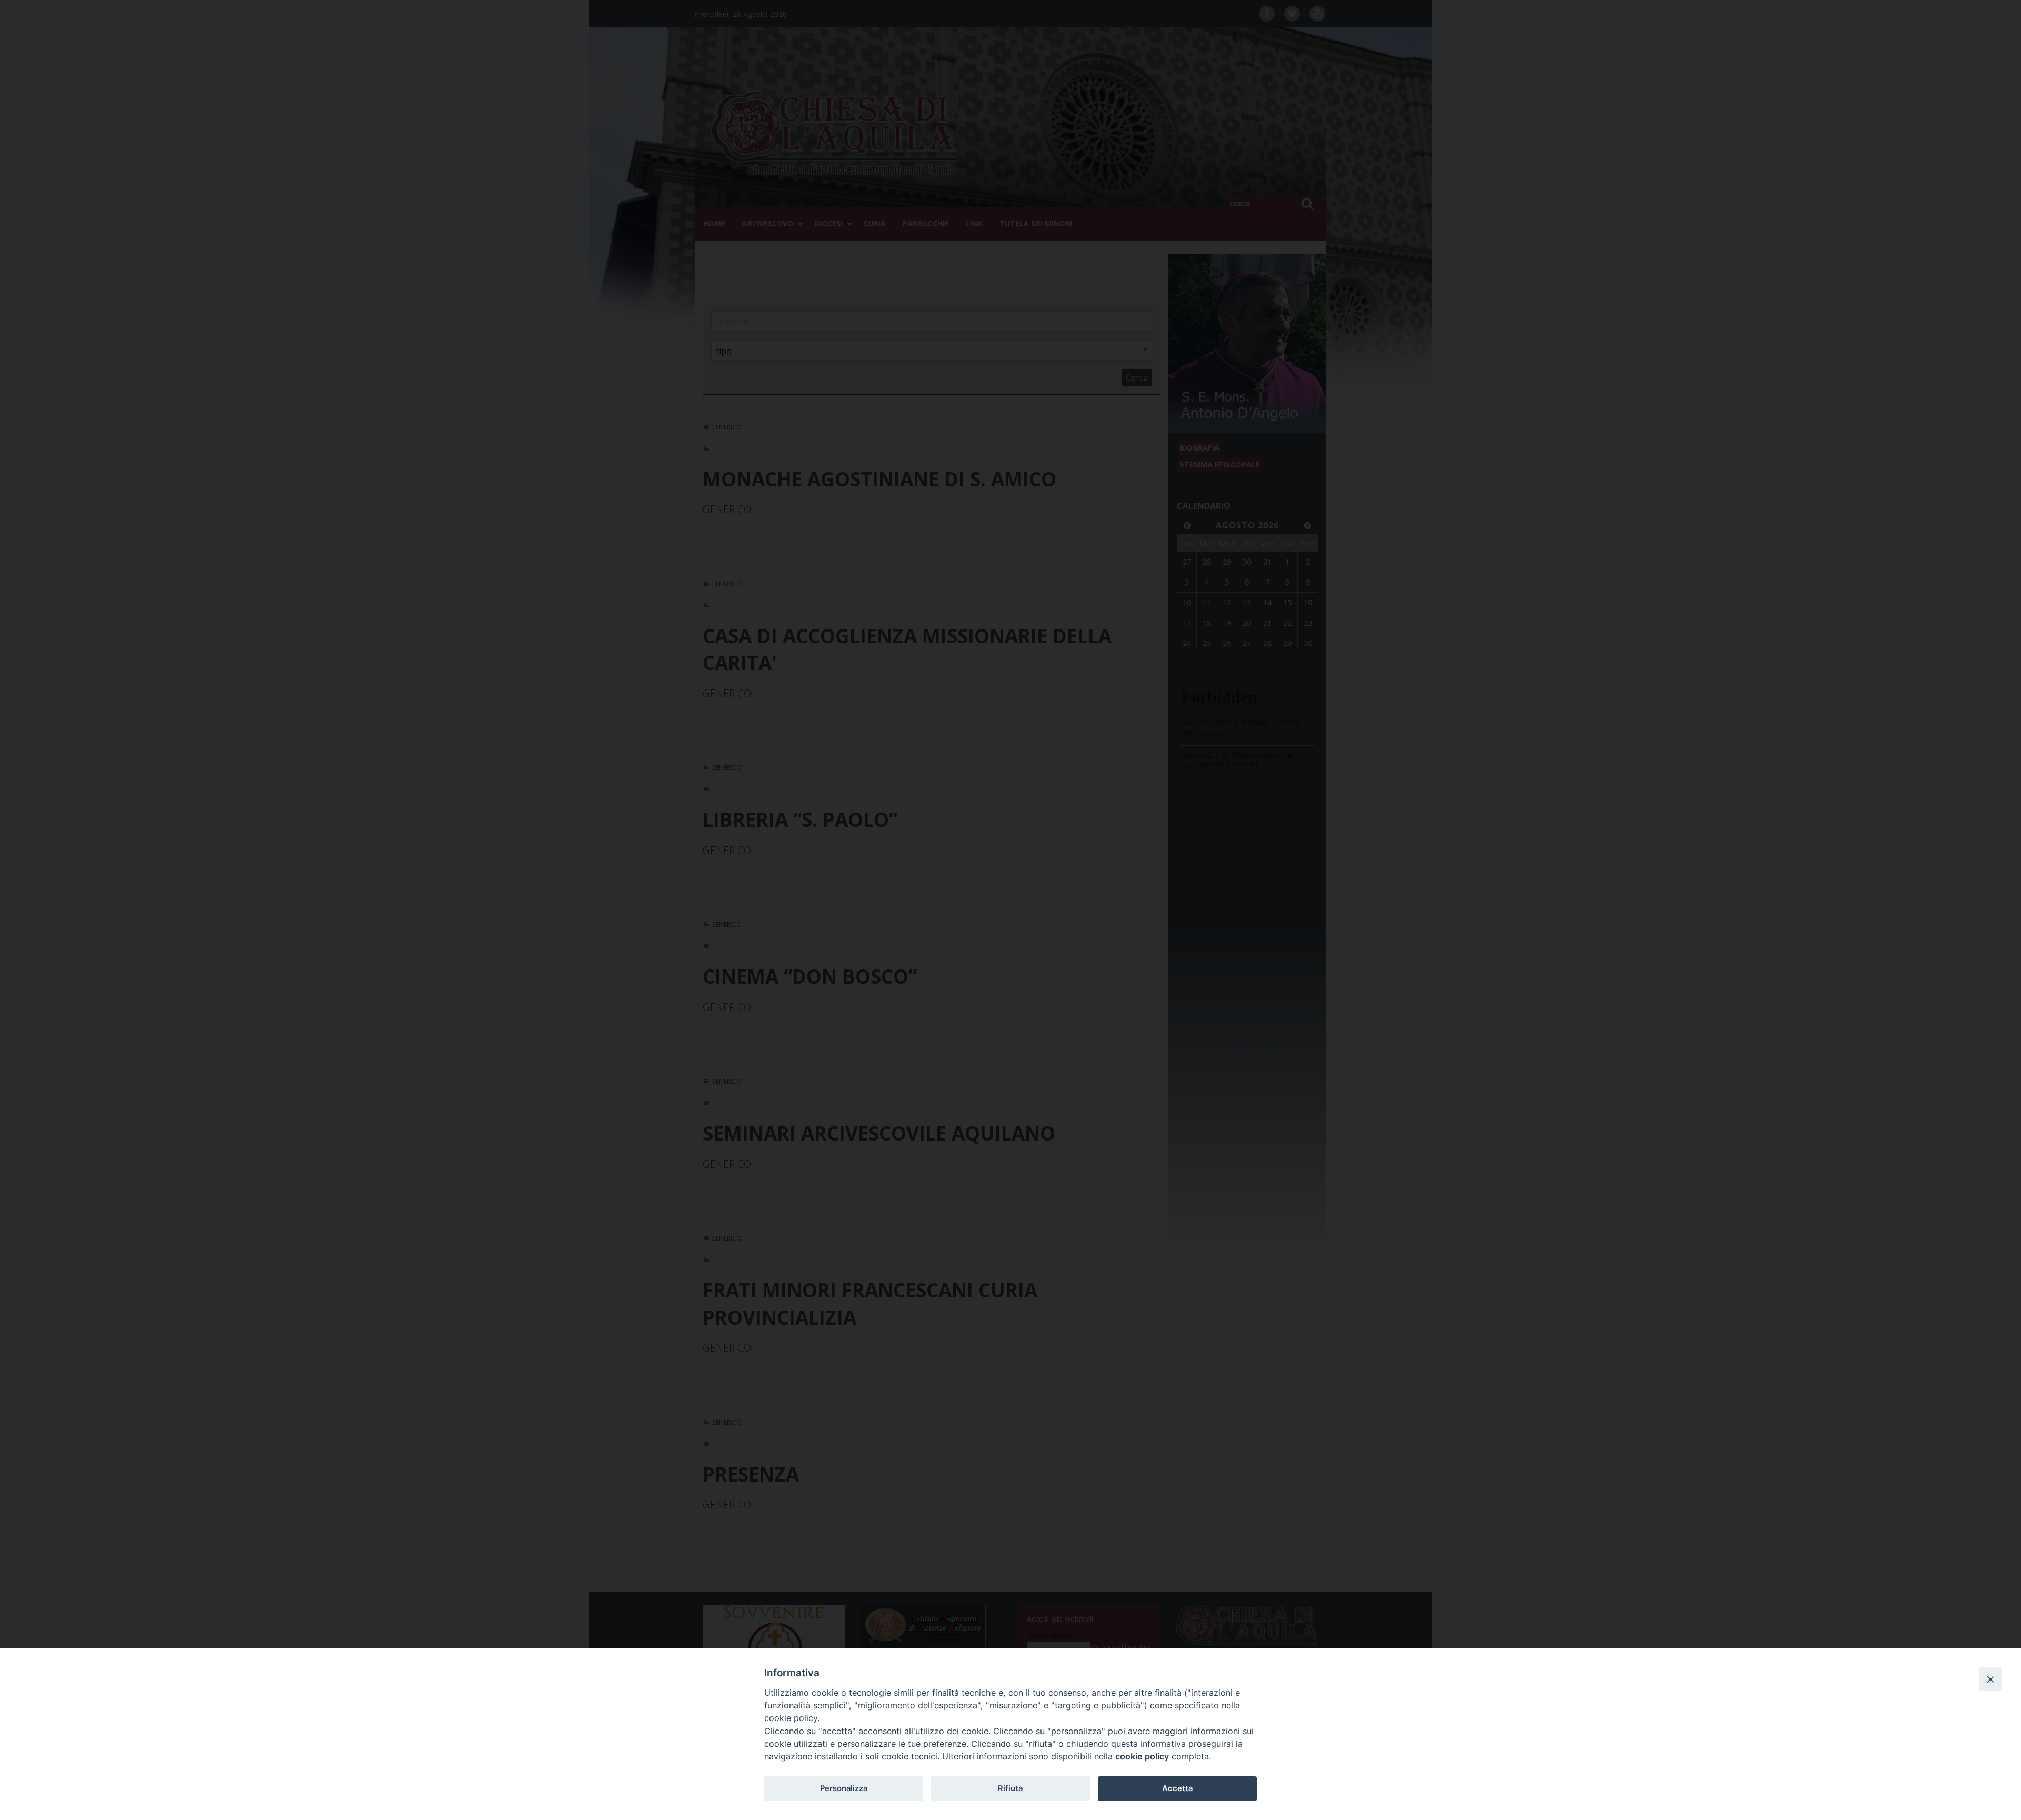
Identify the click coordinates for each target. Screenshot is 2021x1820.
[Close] (1990, 1679)
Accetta (1177, 1788)
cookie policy (1142, 1756)
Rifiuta (1010, 1788)
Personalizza (844, 1788)
